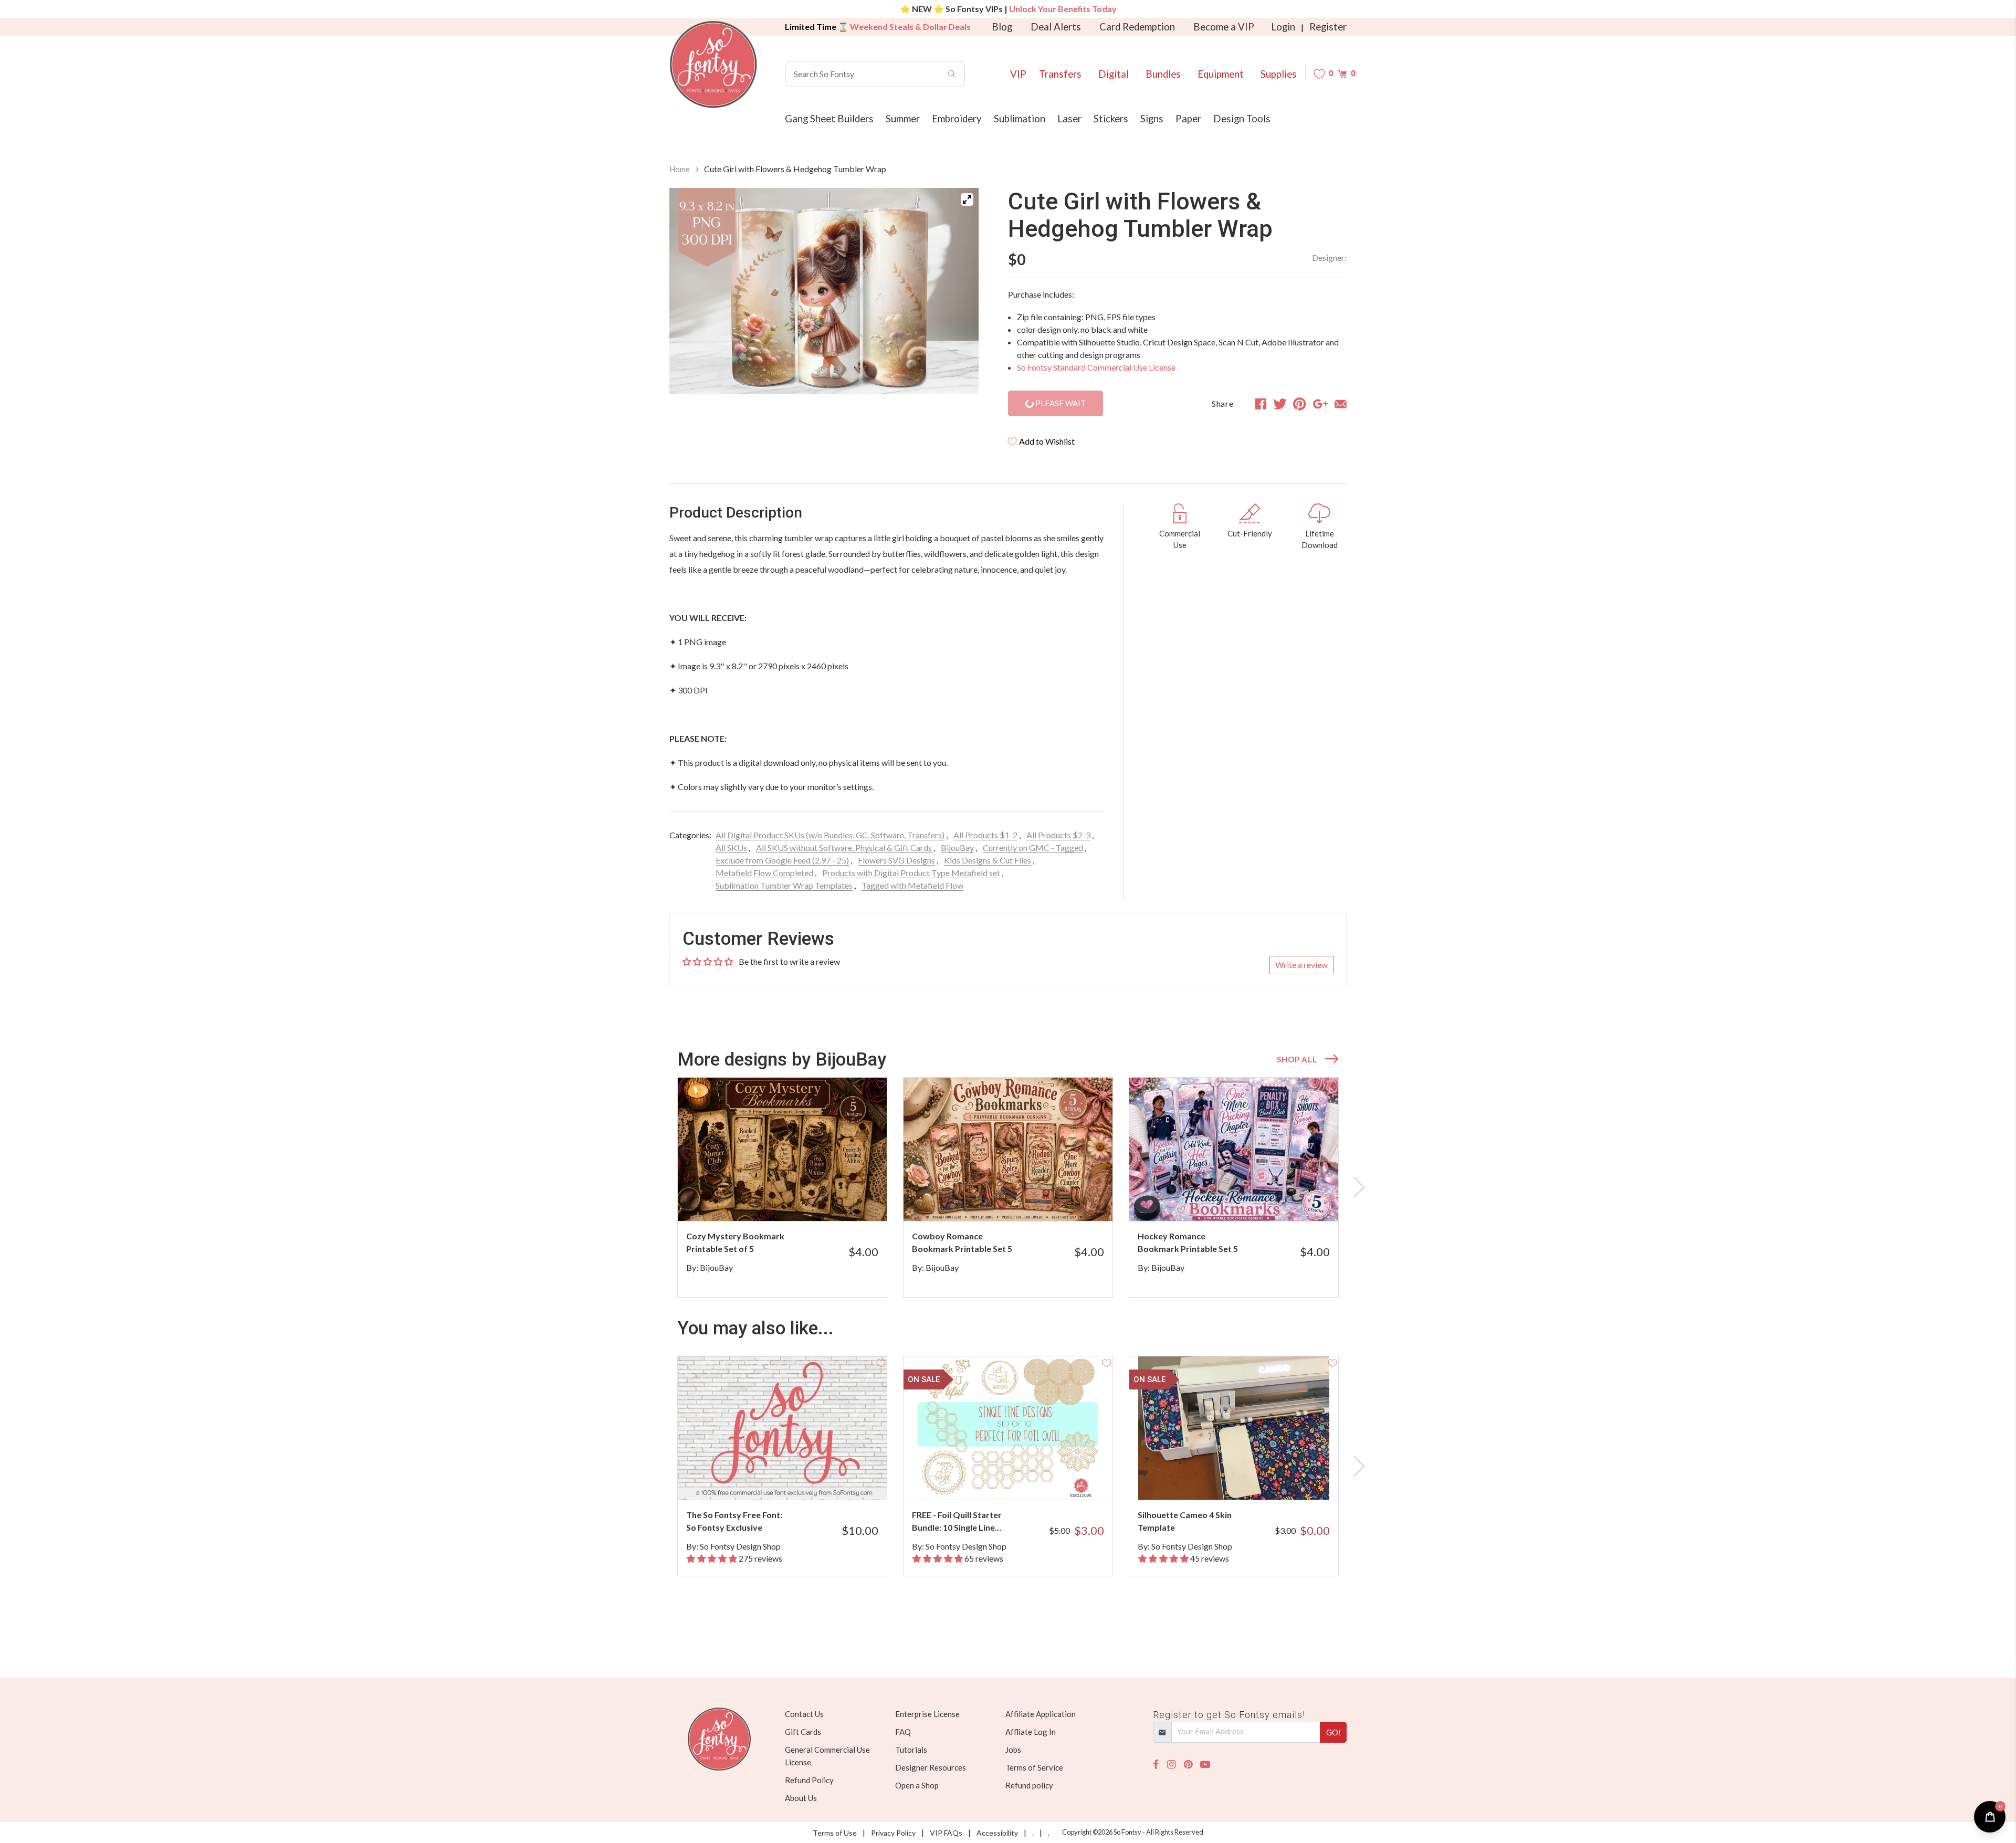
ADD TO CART (844, 1200)
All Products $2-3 (1058, 835)
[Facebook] (1156, 1765)
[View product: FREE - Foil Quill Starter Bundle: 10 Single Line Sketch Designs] (1008, 1428)
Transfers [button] (1060, 74)
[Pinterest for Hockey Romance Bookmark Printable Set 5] (1248, 1200)
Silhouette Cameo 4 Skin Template (1185, 1521)
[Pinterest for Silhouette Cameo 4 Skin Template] (1248, 1479)
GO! (1333, 1732)
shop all (1297, 1059)
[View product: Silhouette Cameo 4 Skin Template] (1234, 1428)
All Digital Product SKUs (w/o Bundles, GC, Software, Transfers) (830, 835)
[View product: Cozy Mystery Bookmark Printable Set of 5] (782, 1149)
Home (680, 169)
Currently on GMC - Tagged (1033, 847)
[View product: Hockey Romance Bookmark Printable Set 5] (1234, 1149)
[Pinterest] (1188, 1765)
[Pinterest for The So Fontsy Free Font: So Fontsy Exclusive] (797, 1479)
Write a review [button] (1301, 965)
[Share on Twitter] (1280, 404)
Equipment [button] (1221, 74)
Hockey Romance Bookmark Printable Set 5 (1188, 1242)
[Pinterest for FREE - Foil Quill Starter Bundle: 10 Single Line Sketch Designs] (1022, 1479)
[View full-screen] (967, 199)
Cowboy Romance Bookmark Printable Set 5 (962, 1242)
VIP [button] (1018, 74)
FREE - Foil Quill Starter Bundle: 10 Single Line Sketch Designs (957, 1522)
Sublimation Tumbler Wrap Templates (784, 885)
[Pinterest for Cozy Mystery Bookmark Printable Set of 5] (797, 1200)
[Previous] (690, 293)
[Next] (958, 293)
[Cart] (1342, 74)
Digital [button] (1114, 74)
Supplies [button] (1279, 74)
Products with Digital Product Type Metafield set (911, 873)
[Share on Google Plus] (1320, 404)
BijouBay (957, 847)
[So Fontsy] (713, 65)
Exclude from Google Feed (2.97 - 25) (782, 860)
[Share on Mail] (1341, 404)
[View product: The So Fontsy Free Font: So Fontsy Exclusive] (782, 1428)
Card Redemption (1137, 27)
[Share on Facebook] (1261, 404)
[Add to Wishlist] (881, 1083)
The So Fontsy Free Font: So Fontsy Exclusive (734, 1521)
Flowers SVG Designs (896, 860)
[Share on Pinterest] (1300, 404)
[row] (1008, 1187)
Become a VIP (1224, 27)
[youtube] (1205, 1765)
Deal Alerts (1056, 27)
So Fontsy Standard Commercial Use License (1096, 367)
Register (1328, 27)
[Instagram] (1171, 1765)
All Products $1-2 (985, 835)
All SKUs (731, 847)
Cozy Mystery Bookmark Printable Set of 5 (735, 1242)
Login (1283, 27)
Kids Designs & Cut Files (988, 860)
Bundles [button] (1163, 74)
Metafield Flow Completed (764, 873)
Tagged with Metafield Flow (912, 885)
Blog (1002, 27)
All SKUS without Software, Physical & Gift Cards (844, 847)
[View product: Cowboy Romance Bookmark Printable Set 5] (1008, 1149)
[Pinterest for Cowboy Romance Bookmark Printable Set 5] (1022, 1200)
